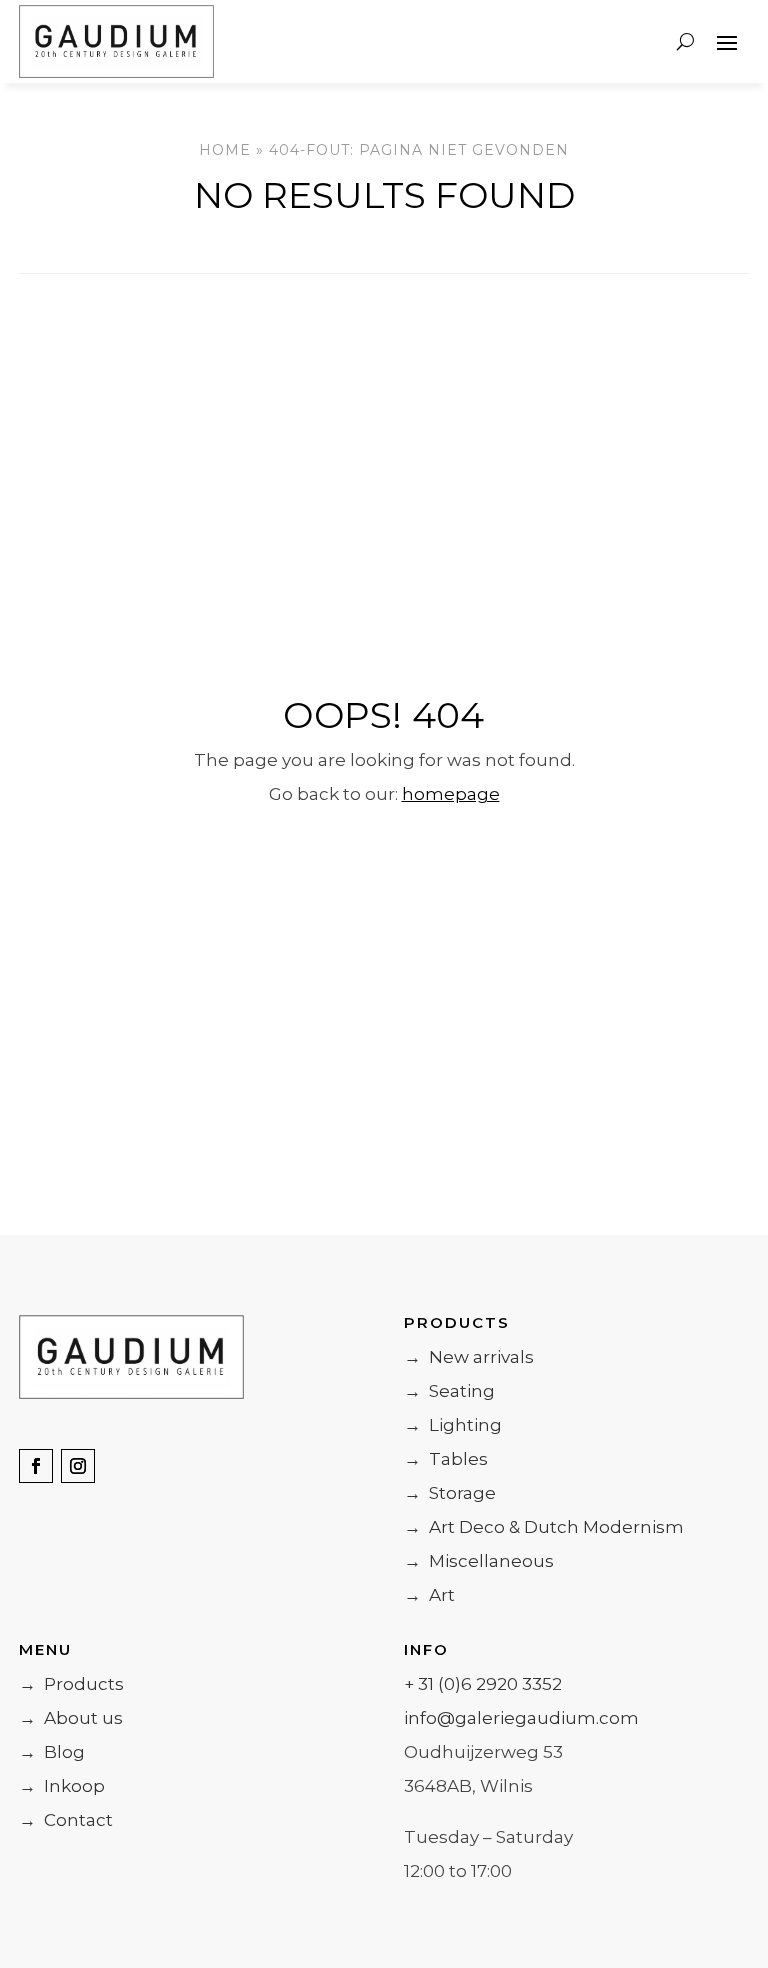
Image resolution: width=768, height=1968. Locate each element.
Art (429, 1595)
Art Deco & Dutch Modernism (544, 1527)
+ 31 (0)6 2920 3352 (483, 1684)
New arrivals (469, 1357)
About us (71, 1718)
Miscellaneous (479, 1561)
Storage (450, 1493)
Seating (449, 1391)
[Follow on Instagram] (78, 1466)
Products (71, 1684)
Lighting (453, 1425)
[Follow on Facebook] (36, 1466)
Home (225, 150)
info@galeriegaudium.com (521, 1718)
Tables (446, 1459)
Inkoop (62, 1786)
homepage (451, 794)
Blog (52, 1752)
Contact (66, 1820)
